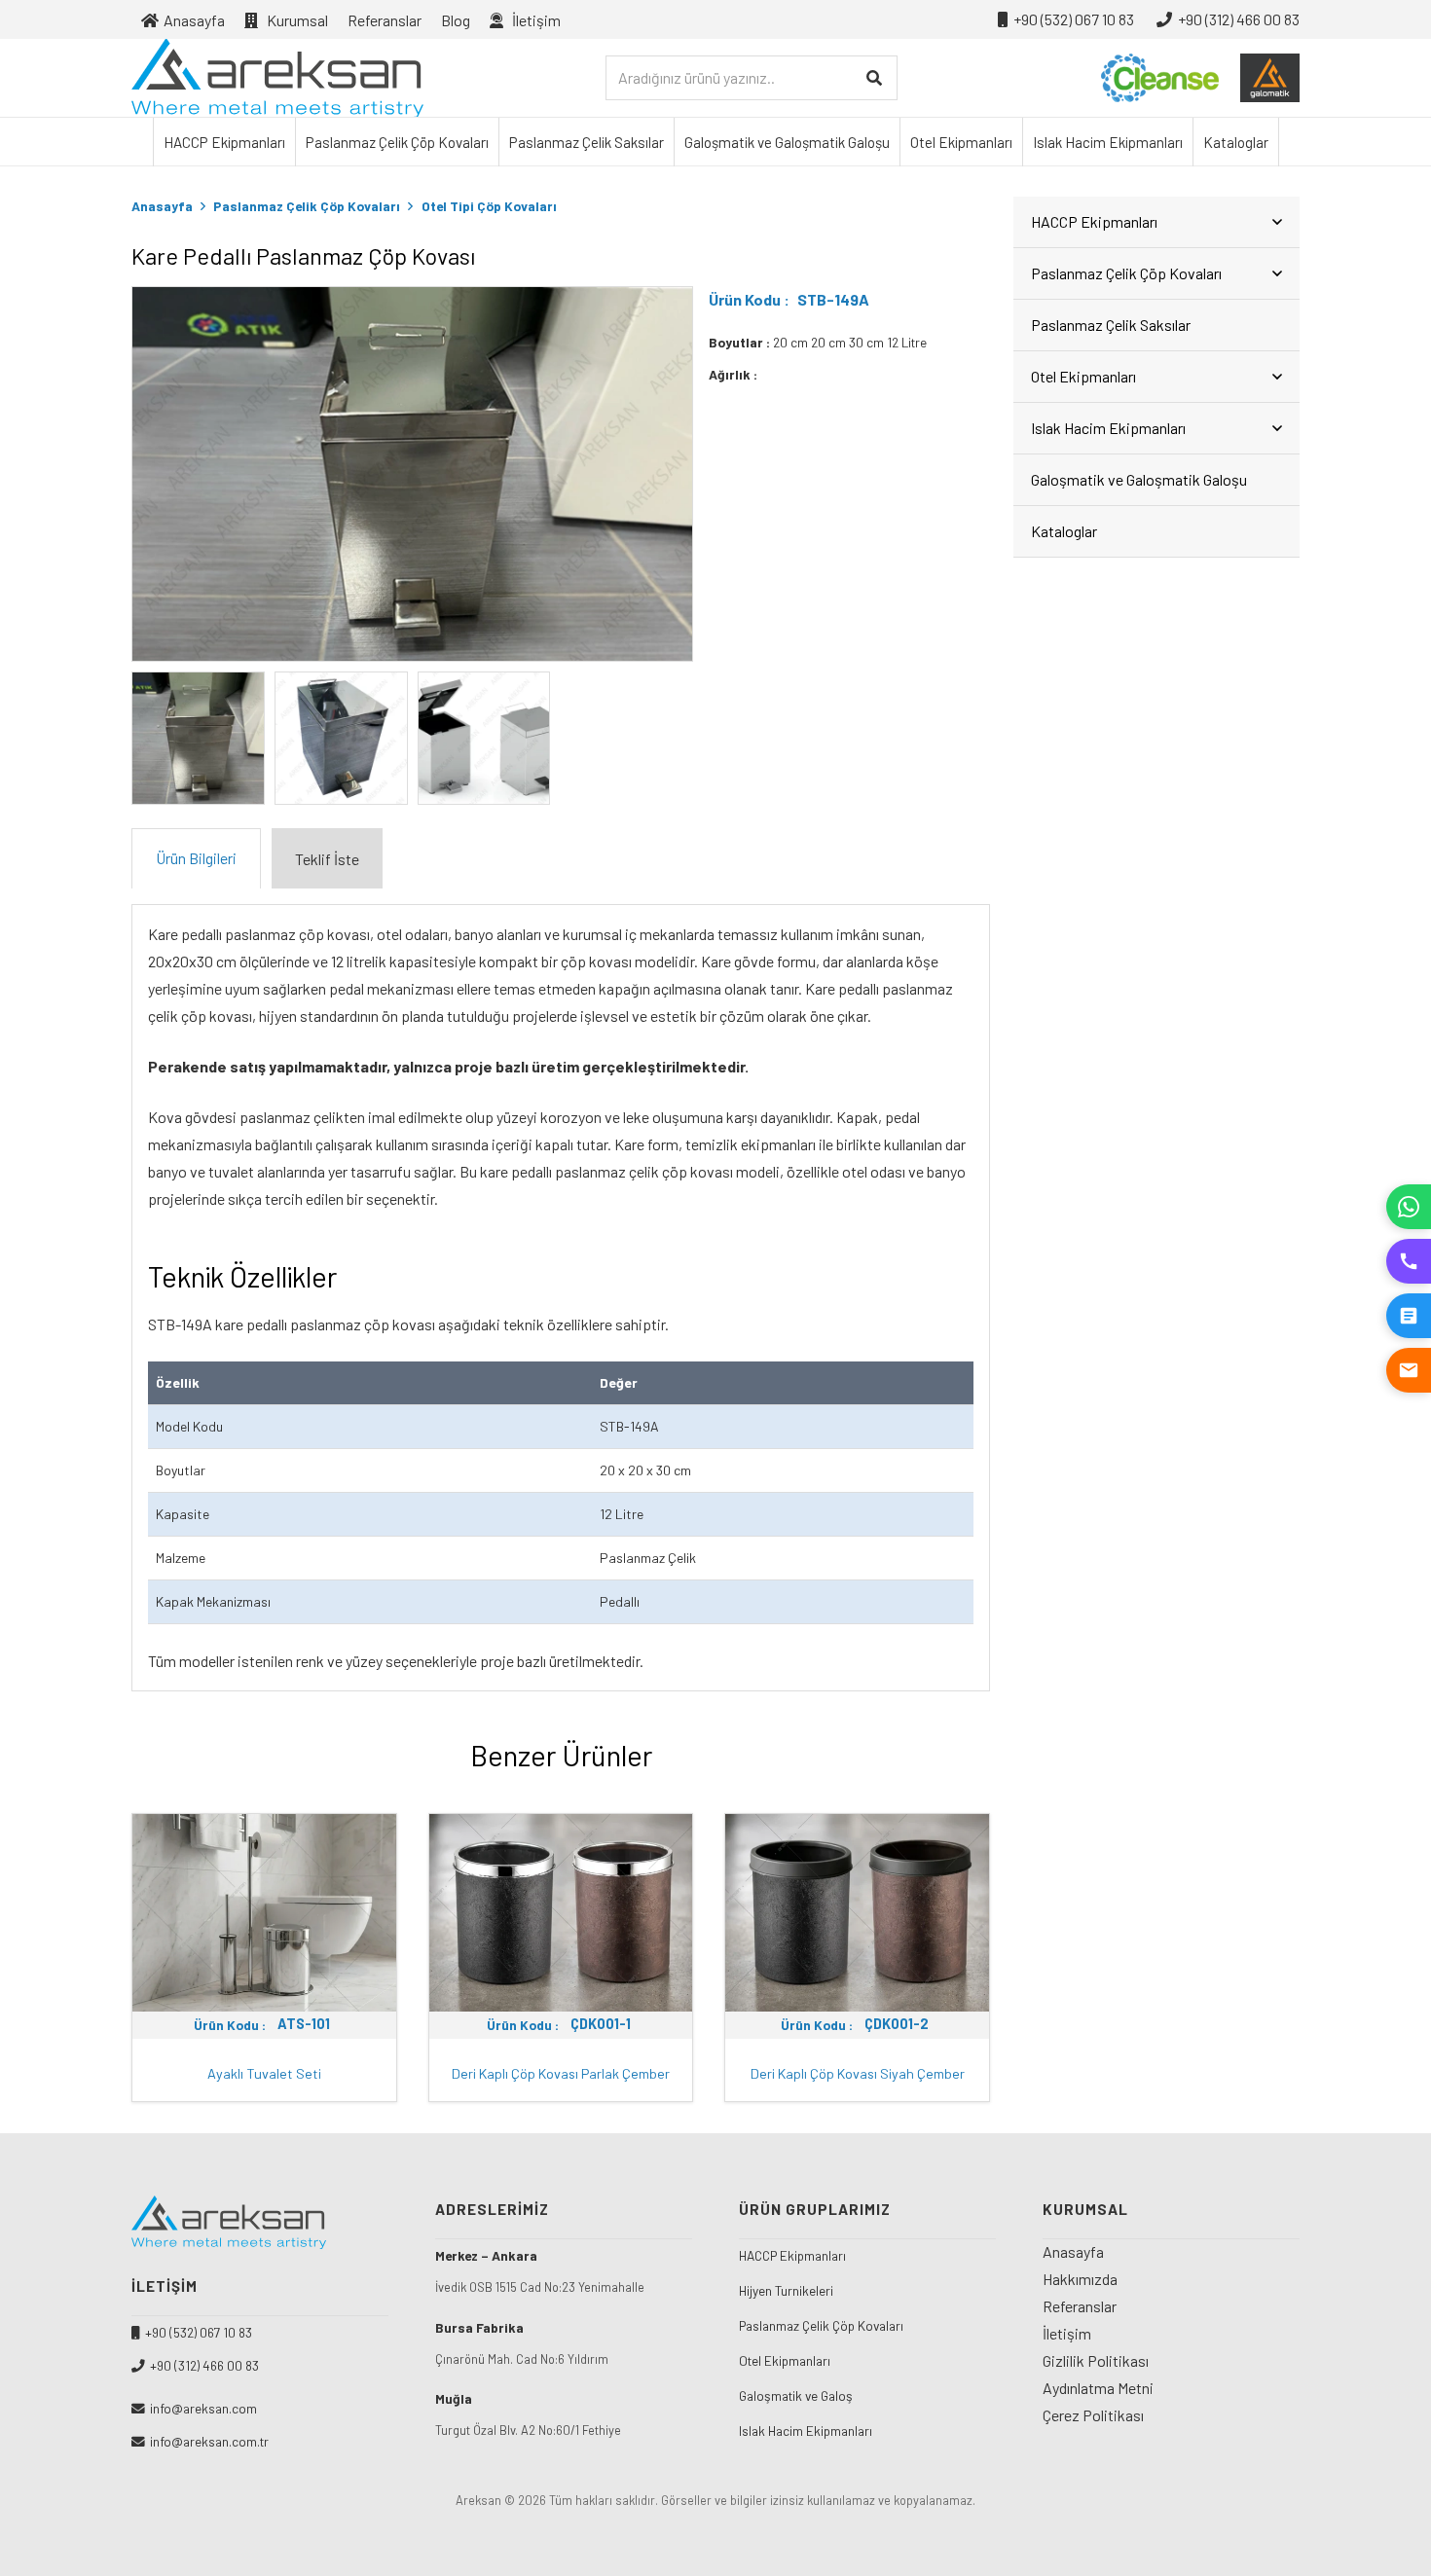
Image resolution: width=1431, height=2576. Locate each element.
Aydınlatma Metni (1098, 2388)
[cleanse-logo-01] (1160, 78)
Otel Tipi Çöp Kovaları (489, 206)
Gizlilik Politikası (1096, 2360)
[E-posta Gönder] (1409, 1370)
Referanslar (1080, 2306)
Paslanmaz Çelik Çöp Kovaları (307, 206)
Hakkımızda (1080, 2279)
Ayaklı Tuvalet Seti (264, 2073)
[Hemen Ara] (1409, 1261)
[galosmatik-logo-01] (1270, 78)
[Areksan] (277, 78)
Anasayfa (162, 206)
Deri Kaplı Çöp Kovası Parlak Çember (561, 2073)
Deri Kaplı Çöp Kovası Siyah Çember (858, 2073)
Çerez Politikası (1093, 2415)
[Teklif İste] (1409, 1316)
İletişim (1067, 2333)
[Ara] (875, 78)
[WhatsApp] (1409, 1207)
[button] (575, 19)
